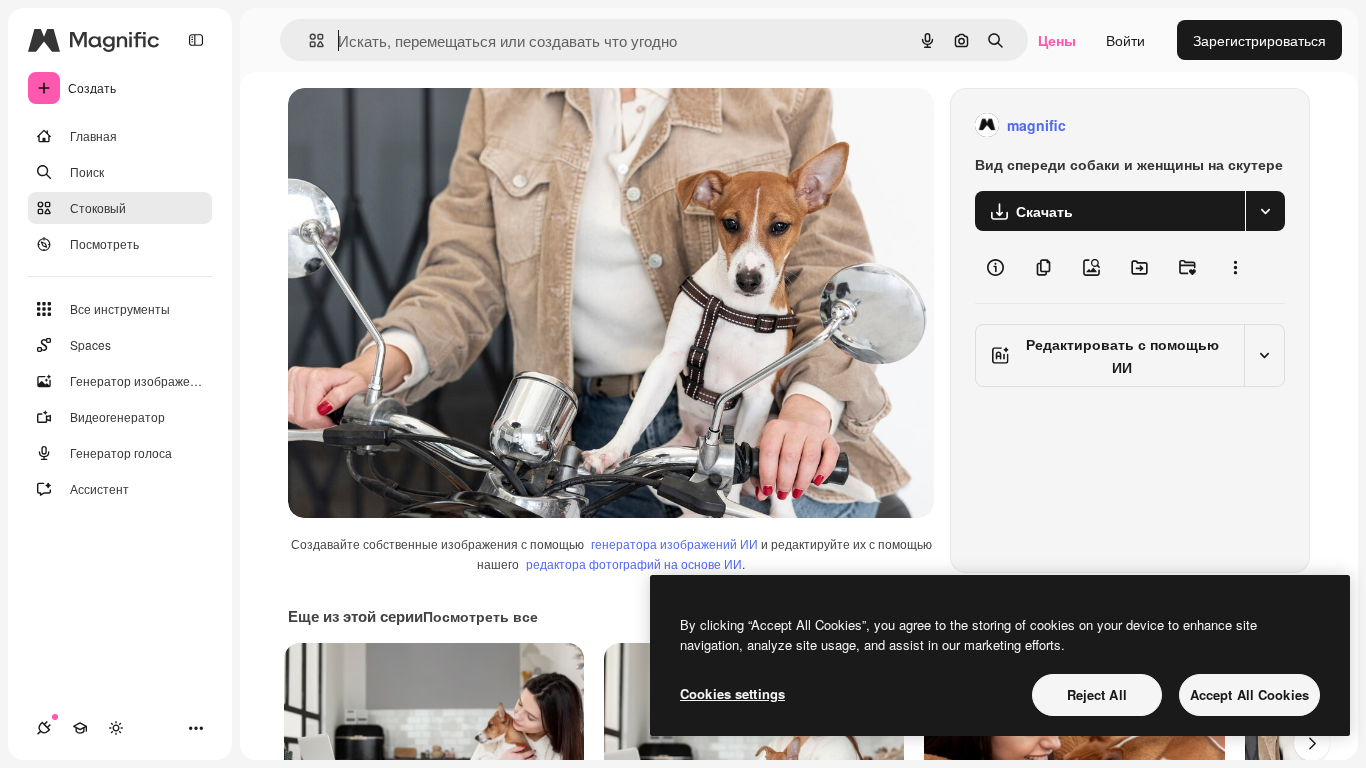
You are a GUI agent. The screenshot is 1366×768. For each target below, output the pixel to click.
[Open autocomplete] (308, 40)
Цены (1057, 40)
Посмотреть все (480, 616)
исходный (422, 125)
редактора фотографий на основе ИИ (634, 563)
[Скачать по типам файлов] (1265, 211)
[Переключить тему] (116, 728)
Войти (1125, 40)
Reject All (1097, 694)
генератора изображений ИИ (674, 543)
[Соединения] (44, 728)
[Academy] (80, 728)
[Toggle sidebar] (196, 40)
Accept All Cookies (1249, 694)
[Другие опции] (1235, 267)
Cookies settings (732, 693)
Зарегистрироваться (1259, 40)
